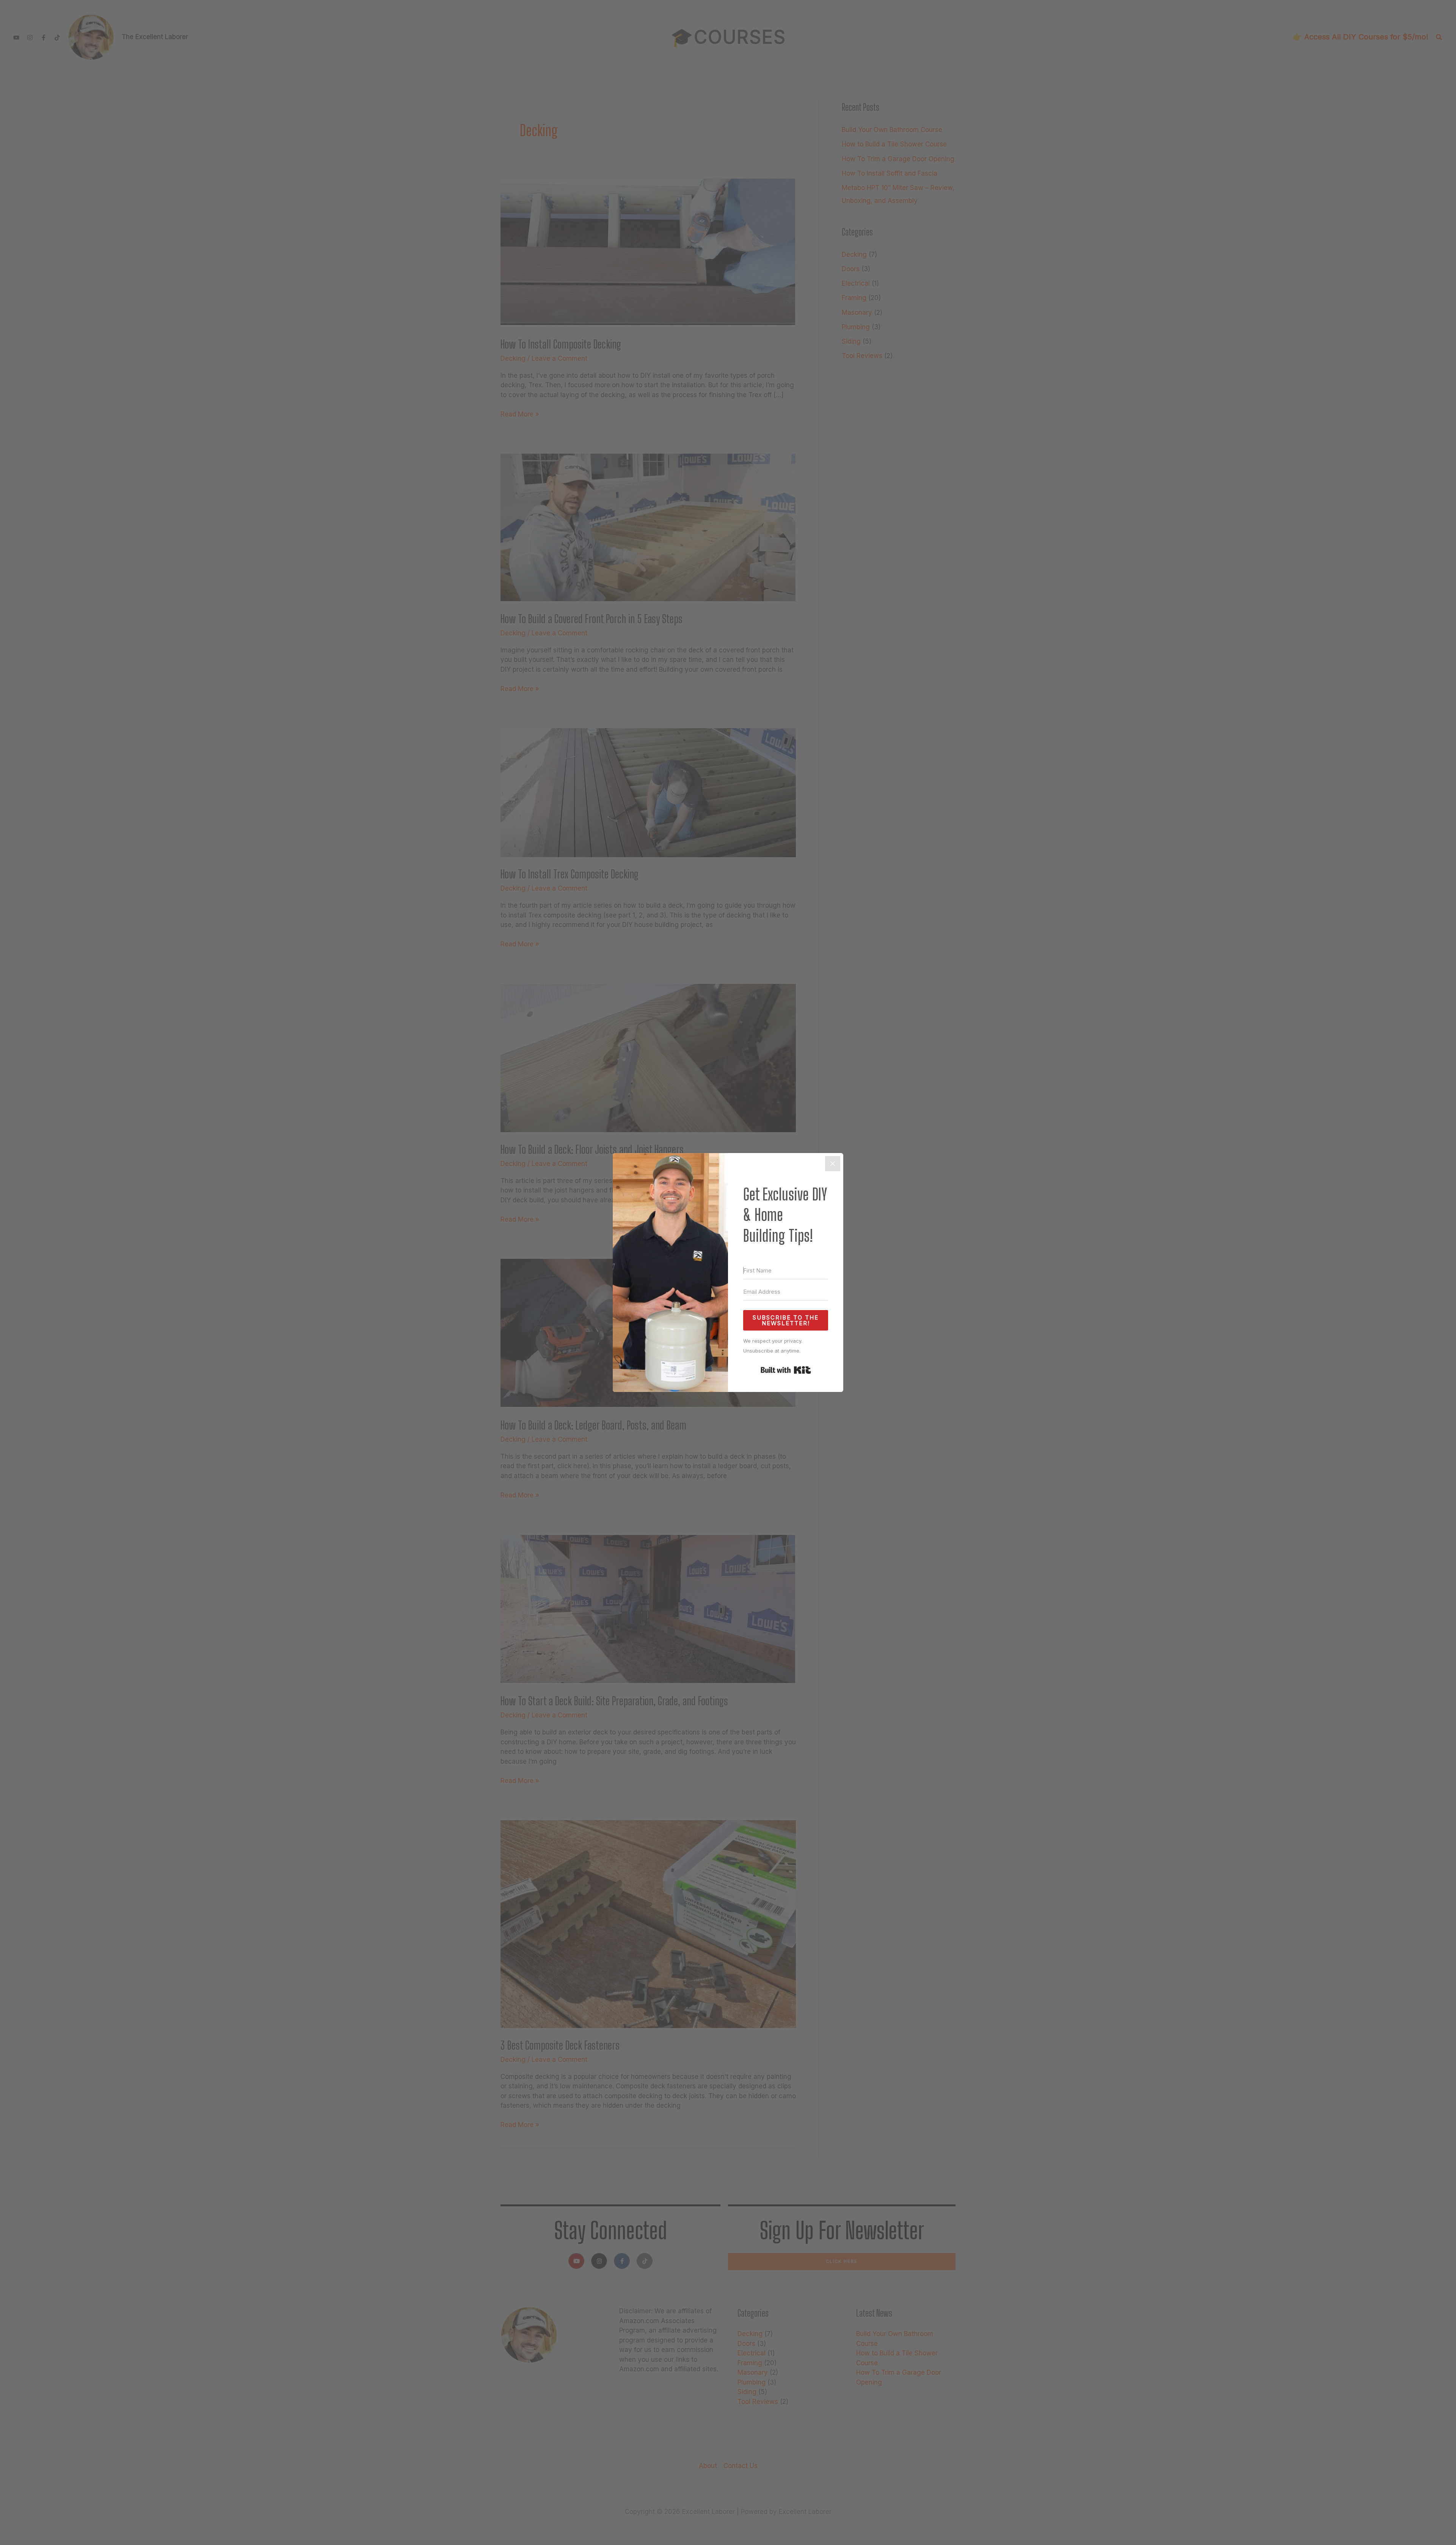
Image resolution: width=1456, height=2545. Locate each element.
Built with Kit (786, 1370)
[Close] (833, 1164)
